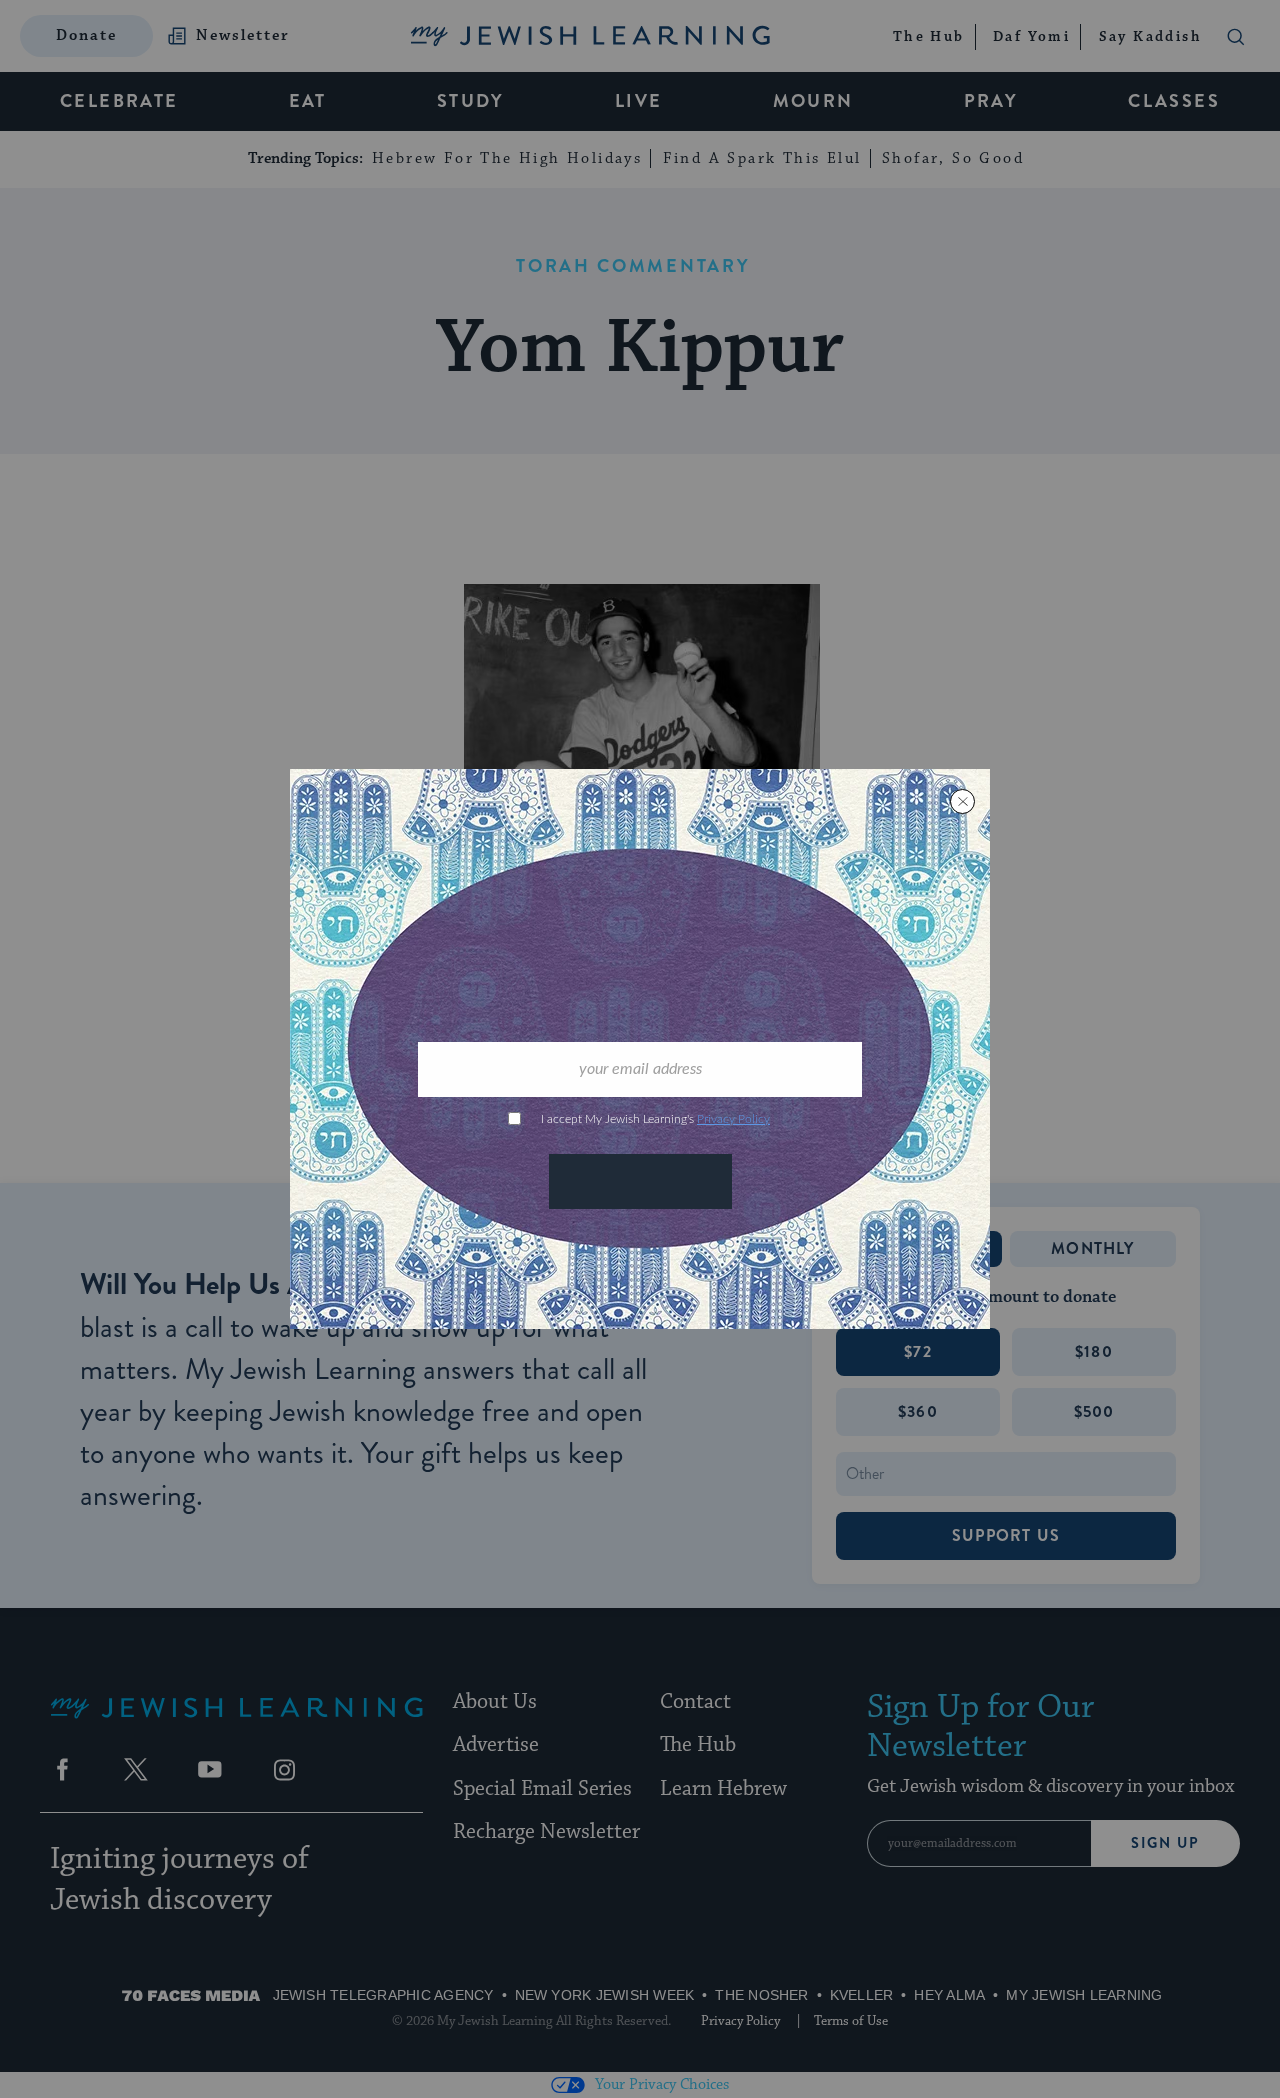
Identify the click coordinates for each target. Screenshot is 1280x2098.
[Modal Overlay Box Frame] (640, 1049)
